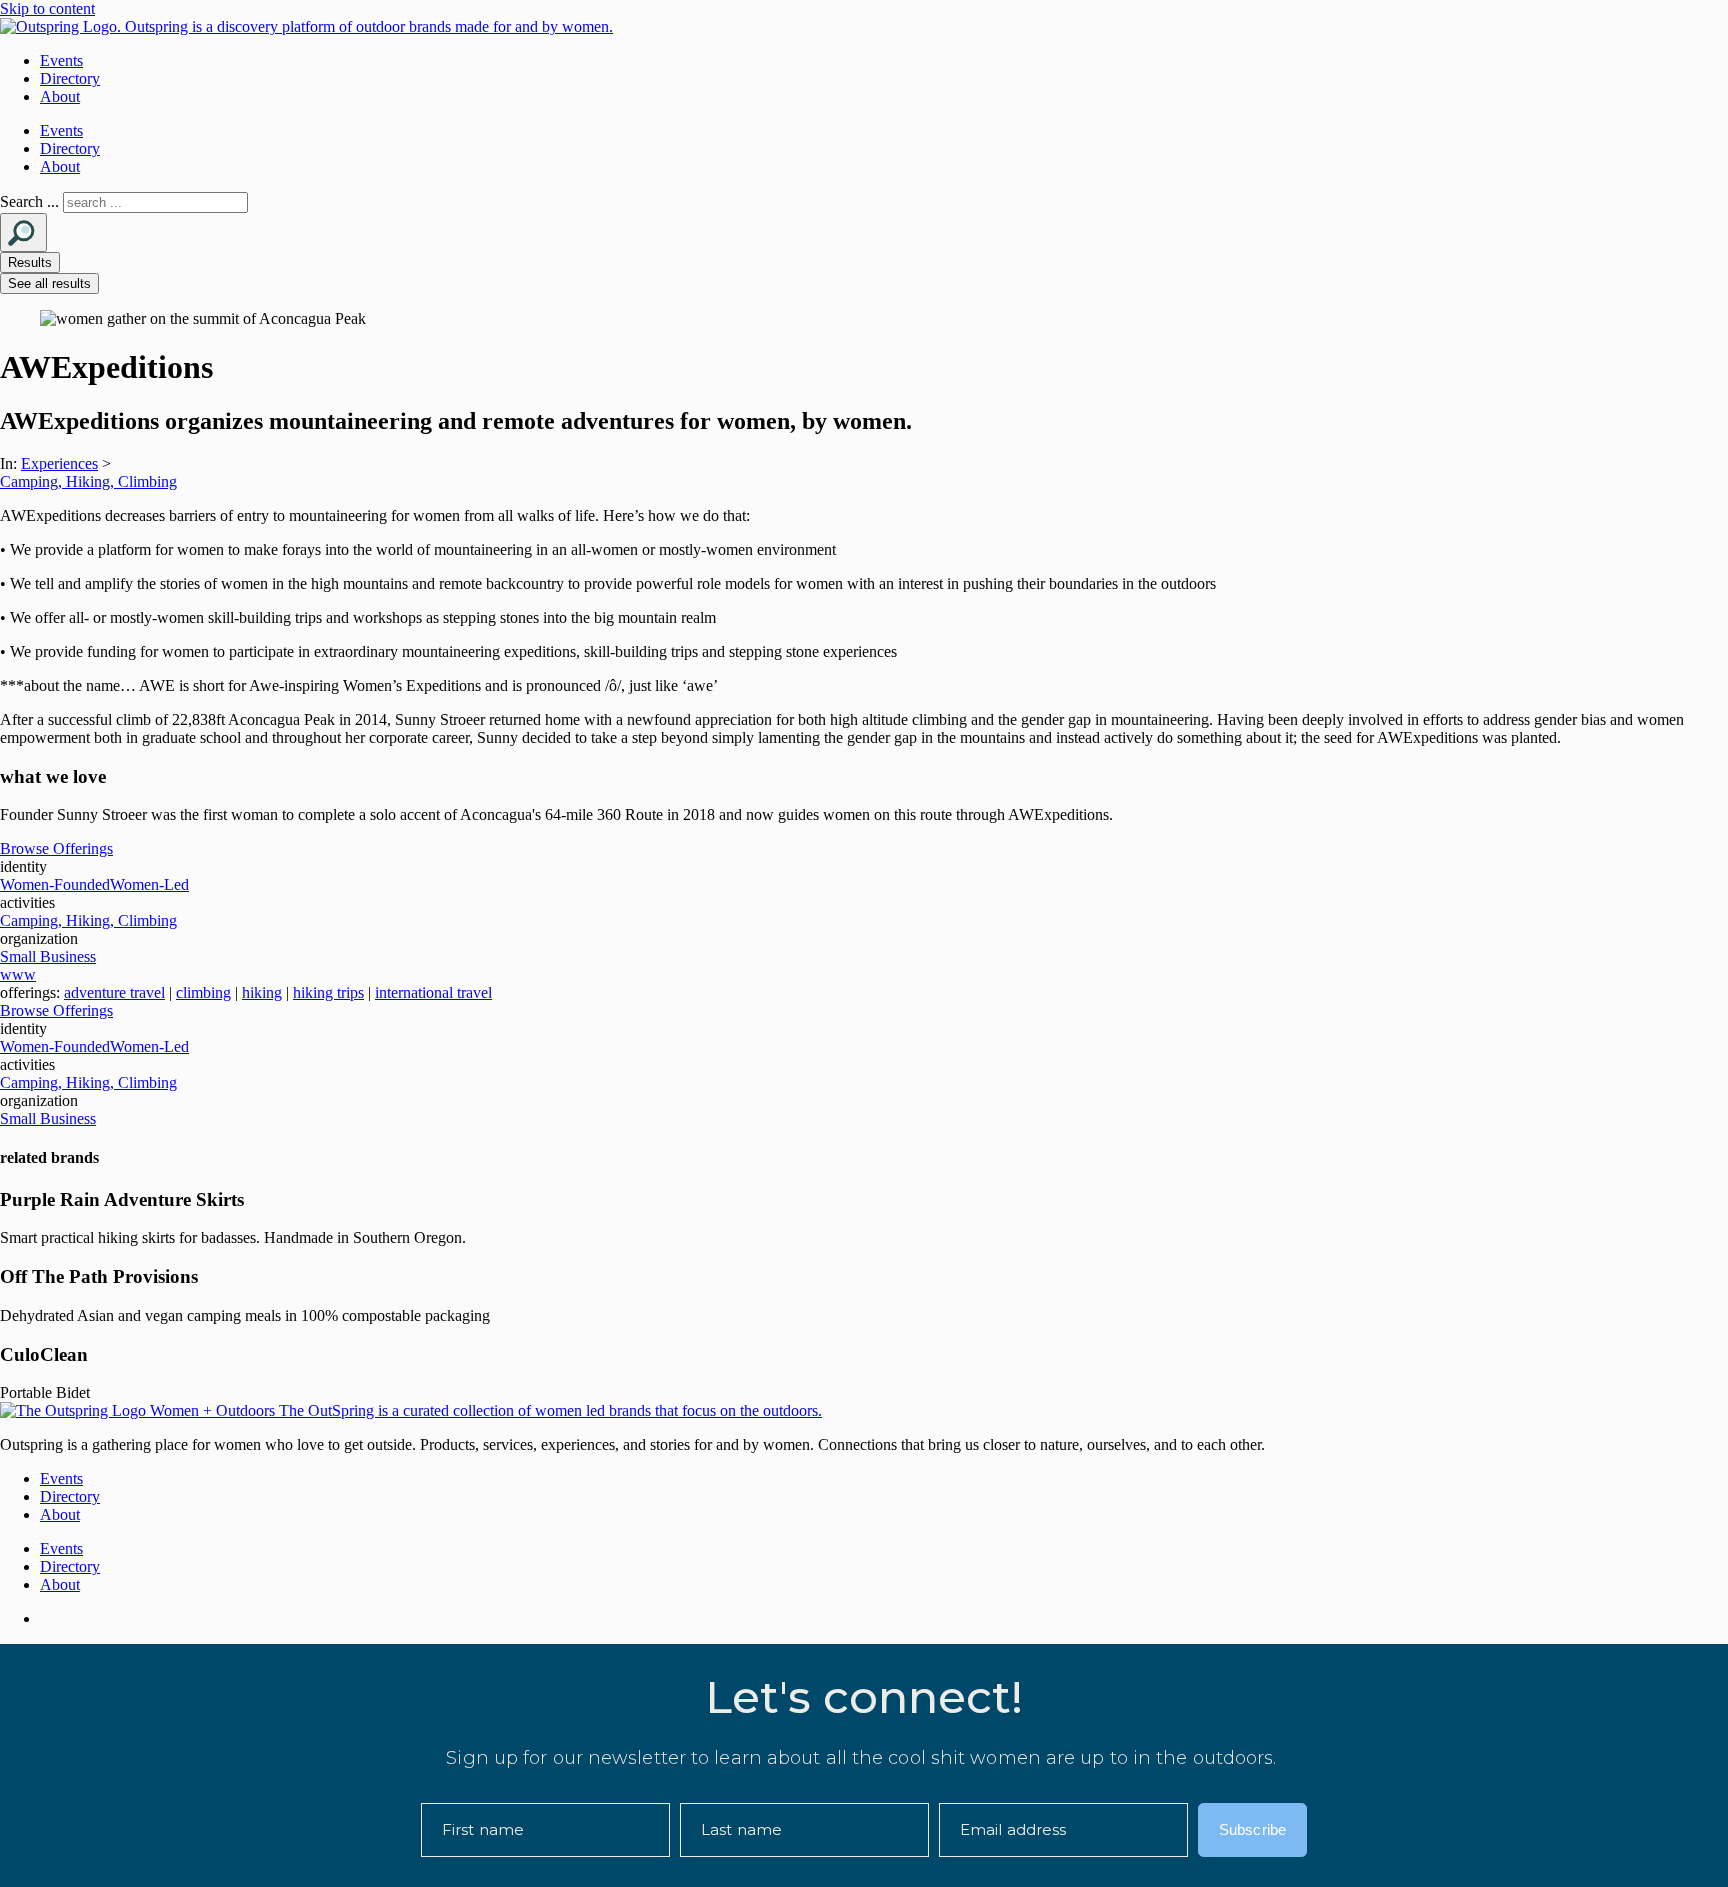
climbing (203, 992)
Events (61, 60)
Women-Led (149, 884)
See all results (49, 283)
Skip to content (47, 8)
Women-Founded (55, 884)
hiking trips (328, 992)
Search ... (29, 201)
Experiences (59, 463)
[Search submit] (23, 232)
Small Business (48, 956)
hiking (262, 992)
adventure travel (114, 992)
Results (30, 262)
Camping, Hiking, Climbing (88, 481)
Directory (70, 78)
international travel (433, 992)
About (60, 96)
